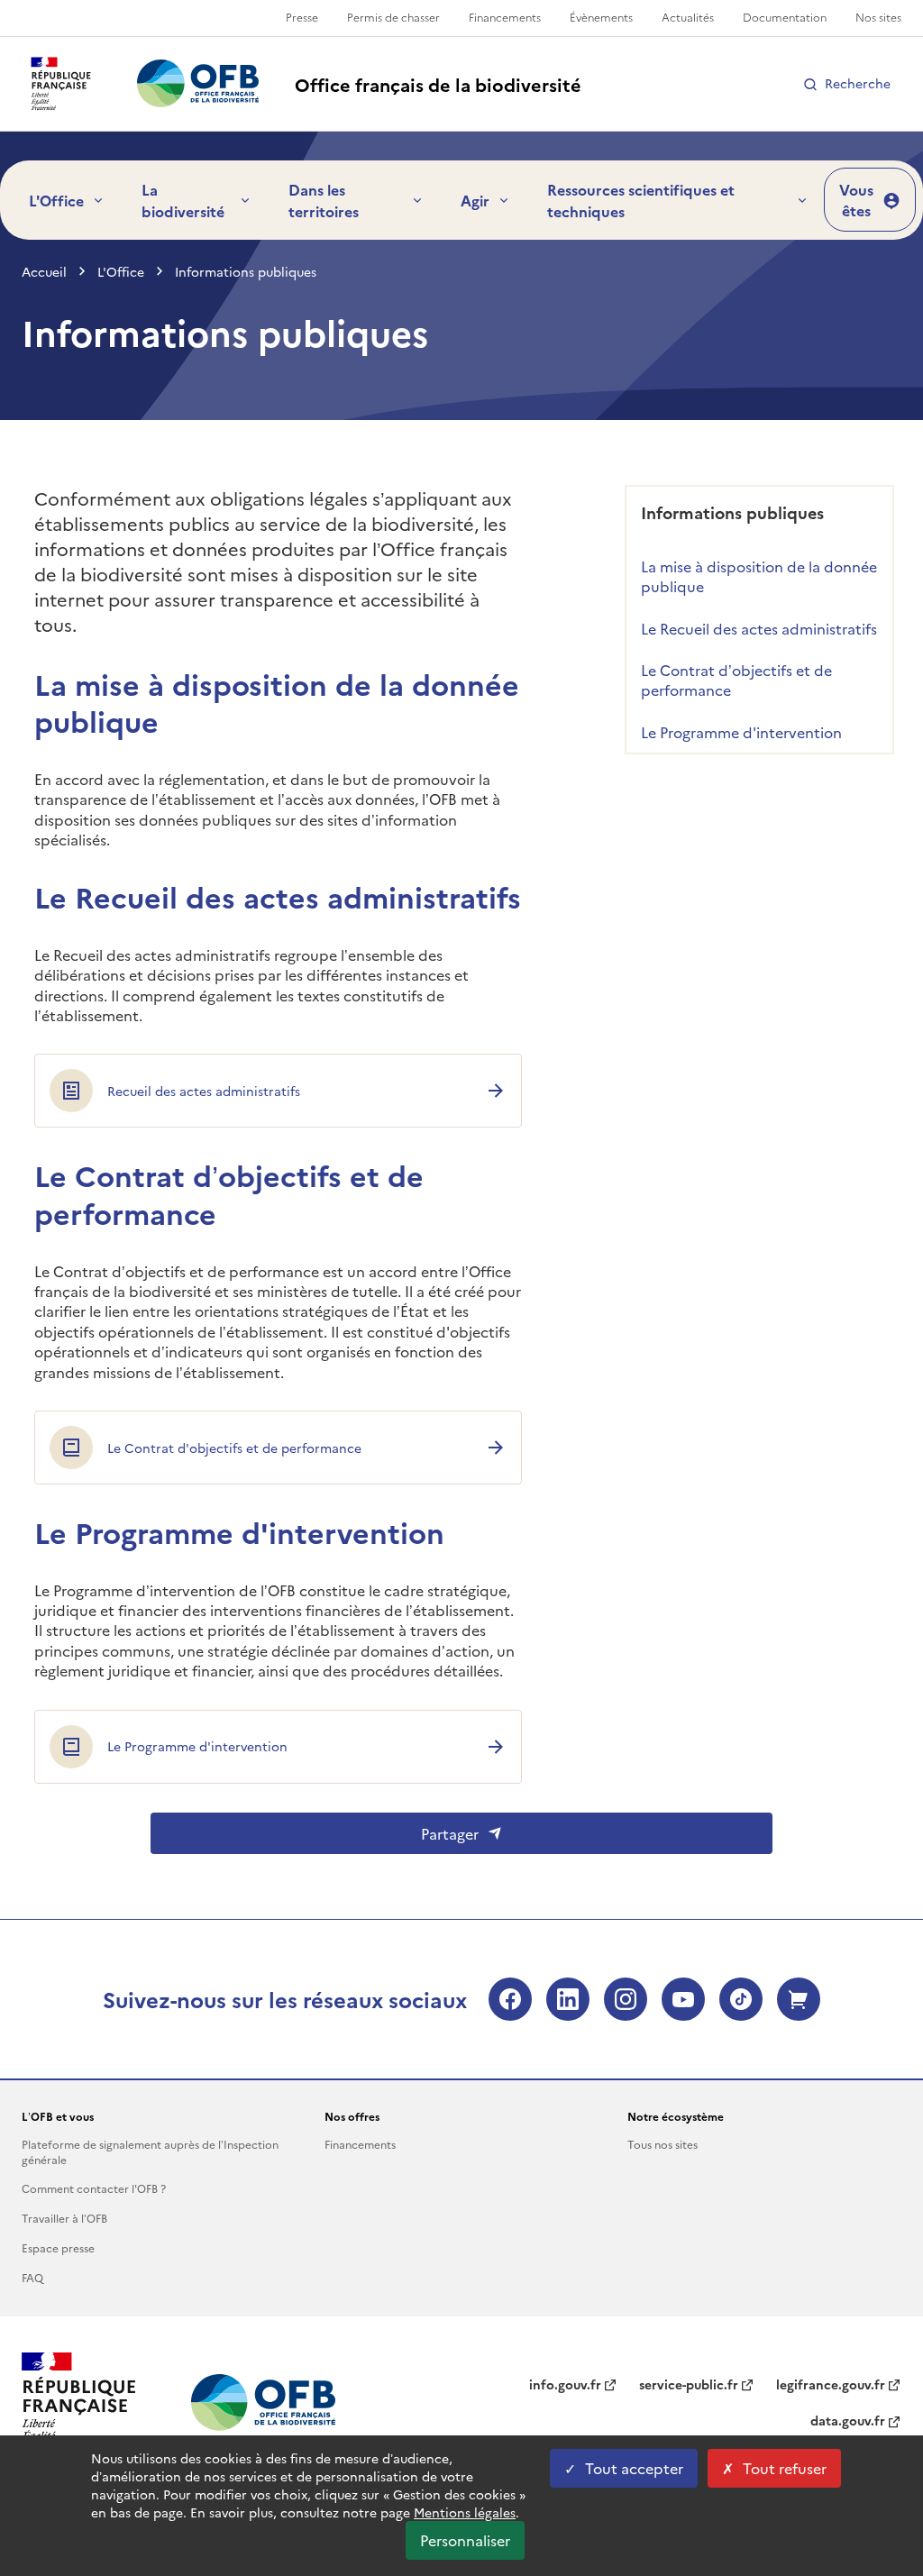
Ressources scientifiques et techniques (641, 200)
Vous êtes (856, 199)
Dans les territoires (324, 200)
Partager (450, 1833)
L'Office (56, 200)
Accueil (44, 271)
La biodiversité (183, 200)
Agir (475, 200)
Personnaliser (465, 2540)
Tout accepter (634, 2468)
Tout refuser (785, 2468)
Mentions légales (465, 2512)
